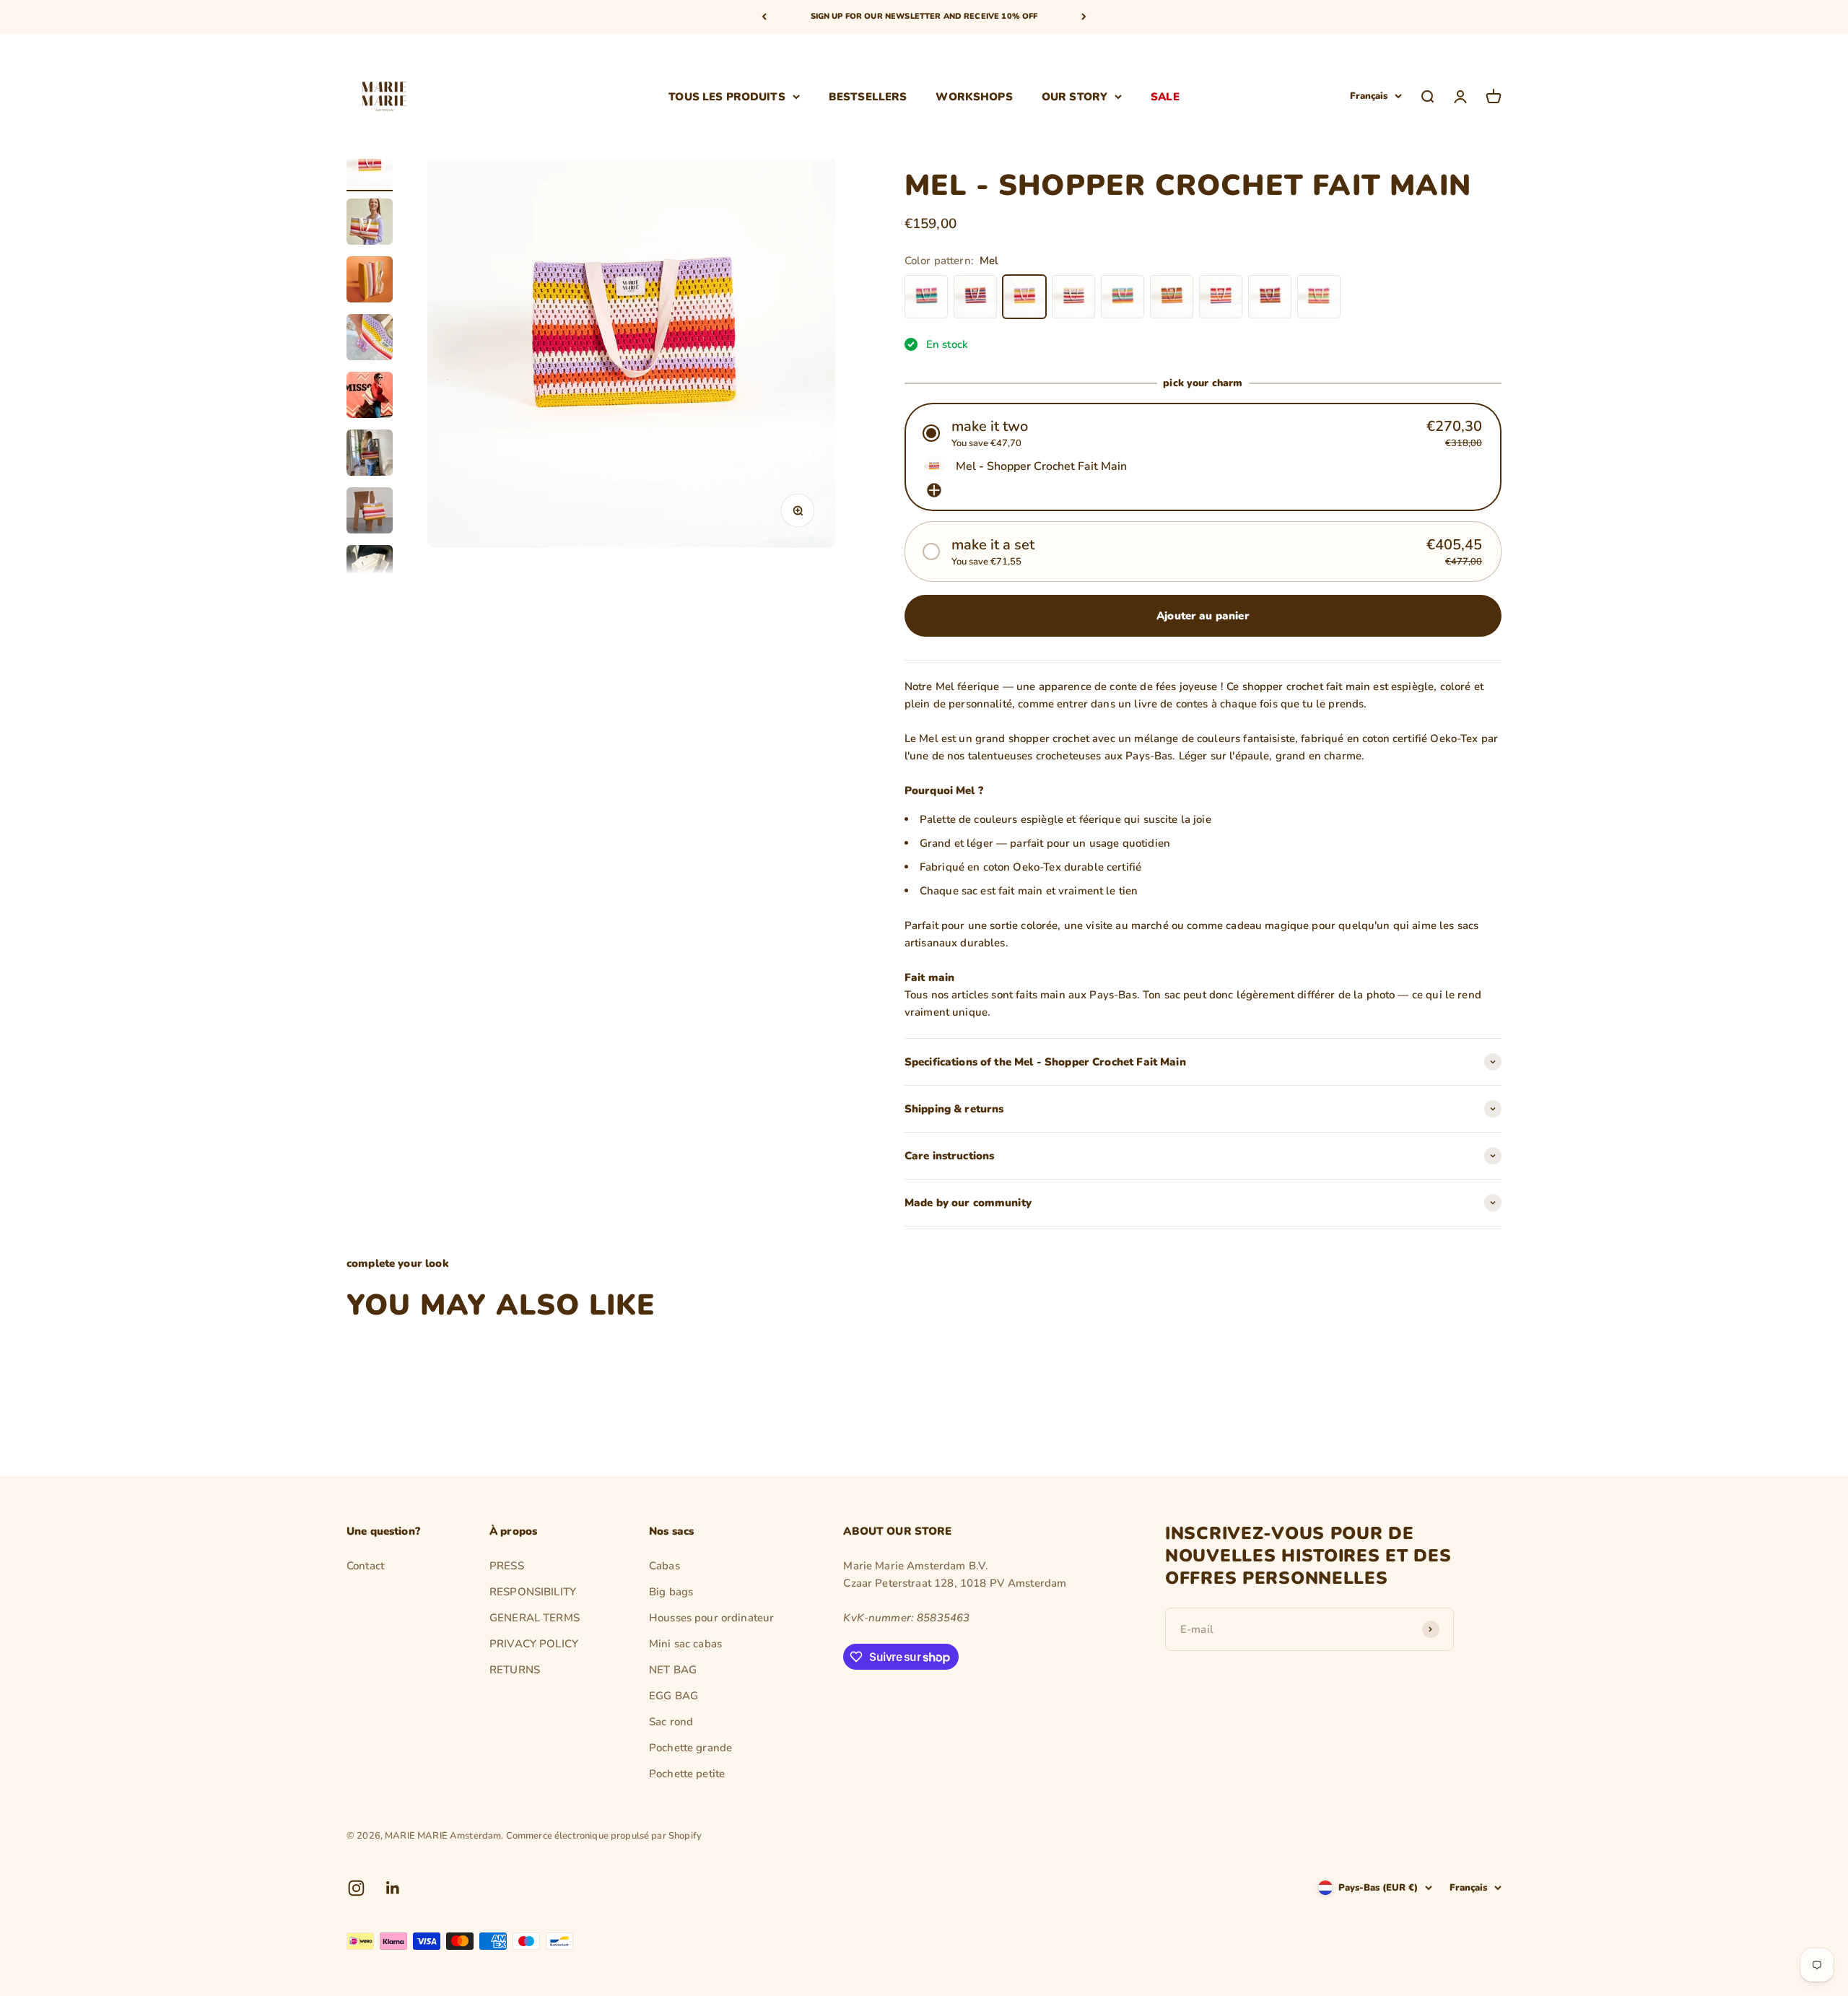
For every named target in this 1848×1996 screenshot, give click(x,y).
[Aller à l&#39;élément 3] (370, 282)
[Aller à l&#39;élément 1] (370, 166)
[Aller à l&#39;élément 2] (370, 224)
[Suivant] (1084, 17)
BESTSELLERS (868, 96)
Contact (365, 1566)
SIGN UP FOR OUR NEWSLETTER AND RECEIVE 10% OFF (924, 16)
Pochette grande (690, 1748)
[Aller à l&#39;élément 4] (370, 339)
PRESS (507, 1566)
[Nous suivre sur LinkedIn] (393, 1888)
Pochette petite (687, 1774)
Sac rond (671, 1722)
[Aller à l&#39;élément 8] (370, 570)
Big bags (671, 1592)
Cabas (664, 1566)
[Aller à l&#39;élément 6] (370, 455)
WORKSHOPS (974, 96)
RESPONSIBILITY (533, 1592)
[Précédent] (764, 17)
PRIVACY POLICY (534, 1644)
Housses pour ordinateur (711, 1618)
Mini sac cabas (685, 1644)
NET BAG (673, 1670)
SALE (1165, 96)
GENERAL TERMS (535, 1618)
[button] (1203, 433)
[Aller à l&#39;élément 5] (370, 397)
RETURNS (515, 1670)
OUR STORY (1075, 96)
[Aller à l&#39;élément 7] (370, 513)
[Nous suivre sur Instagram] (356, 1888)
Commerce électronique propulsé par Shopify (604, 1836)
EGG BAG (674, 1696)
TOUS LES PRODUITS (727, 96)
